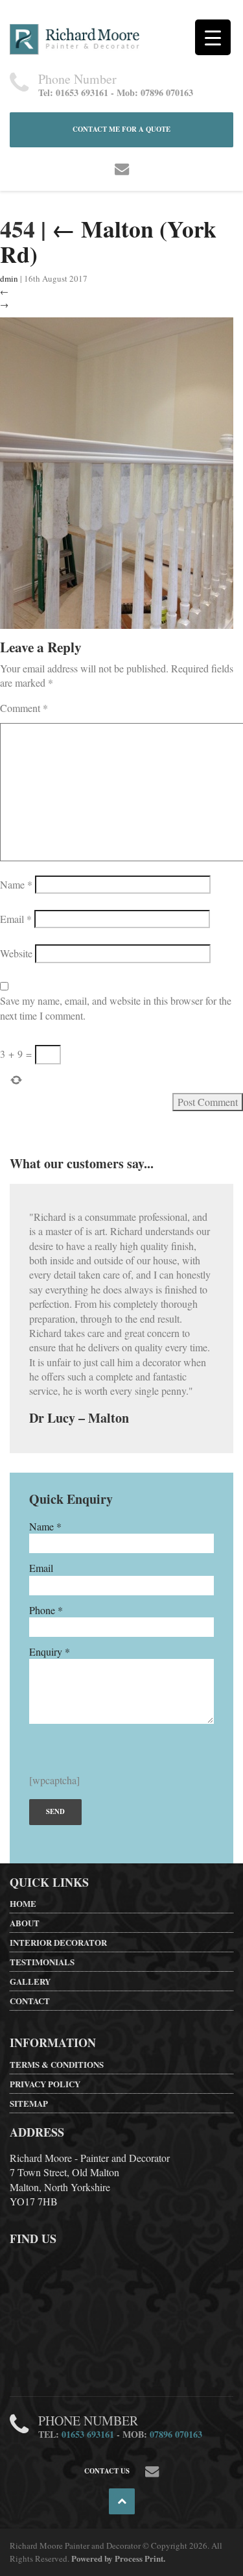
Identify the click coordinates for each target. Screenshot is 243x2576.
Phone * (46, 1610)
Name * (45, 1526)
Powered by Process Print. (118, 2558)
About (25, 1923)
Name (16, 884)
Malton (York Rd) (108, 241)
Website (16, 953)
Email (16, 919)
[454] (117, 472)
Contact (30, 2001)
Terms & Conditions (57, 2064)
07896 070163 (176, 2434)
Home (23, 1903)
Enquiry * (50, 1651)
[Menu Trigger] (213, 37)
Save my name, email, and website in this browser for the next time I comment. (116, 1008)
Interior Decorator (58, 1942)
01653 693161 (88, 2434)
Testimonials (42, 1962)
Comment (24, 708)
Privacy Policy (45, 2084)
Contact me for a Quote (121, 129)
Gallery (30, 1981)
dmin (9, 278)
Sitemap (29, 2103)
